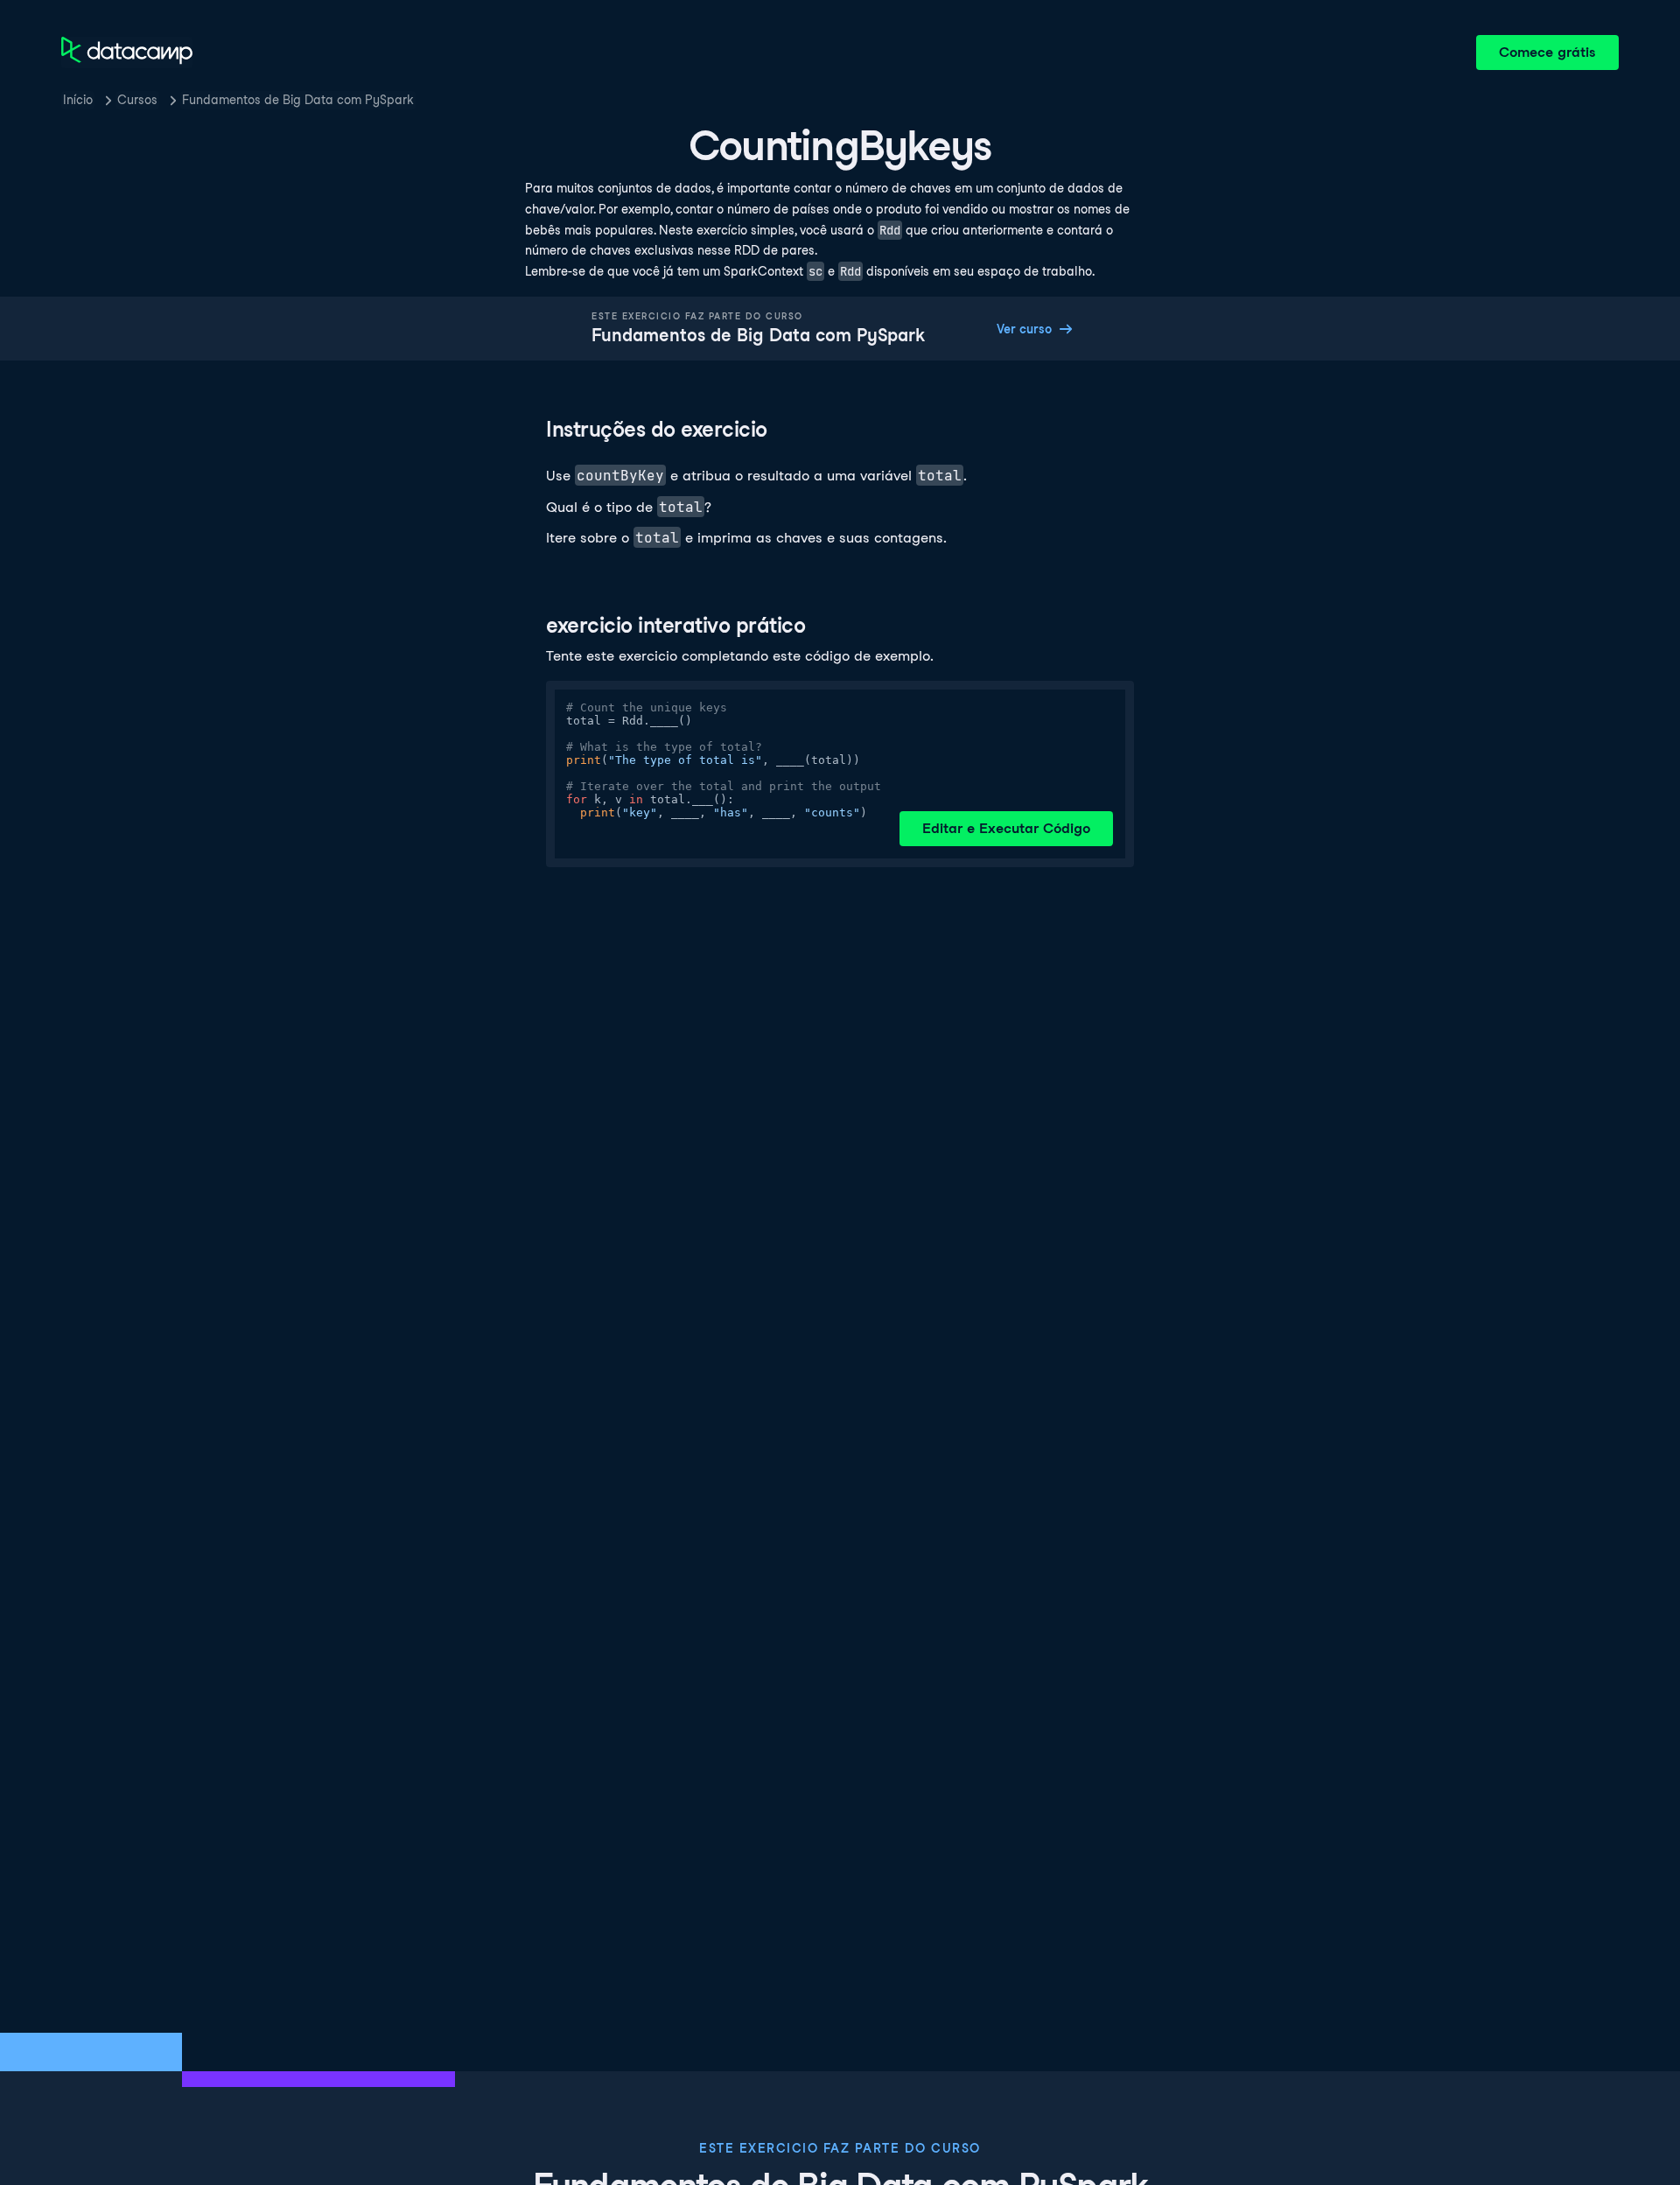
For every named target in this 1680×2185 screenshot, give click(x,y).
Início (78, 100)
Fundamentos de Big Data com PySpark (298, 100)
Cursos (137, 100)
